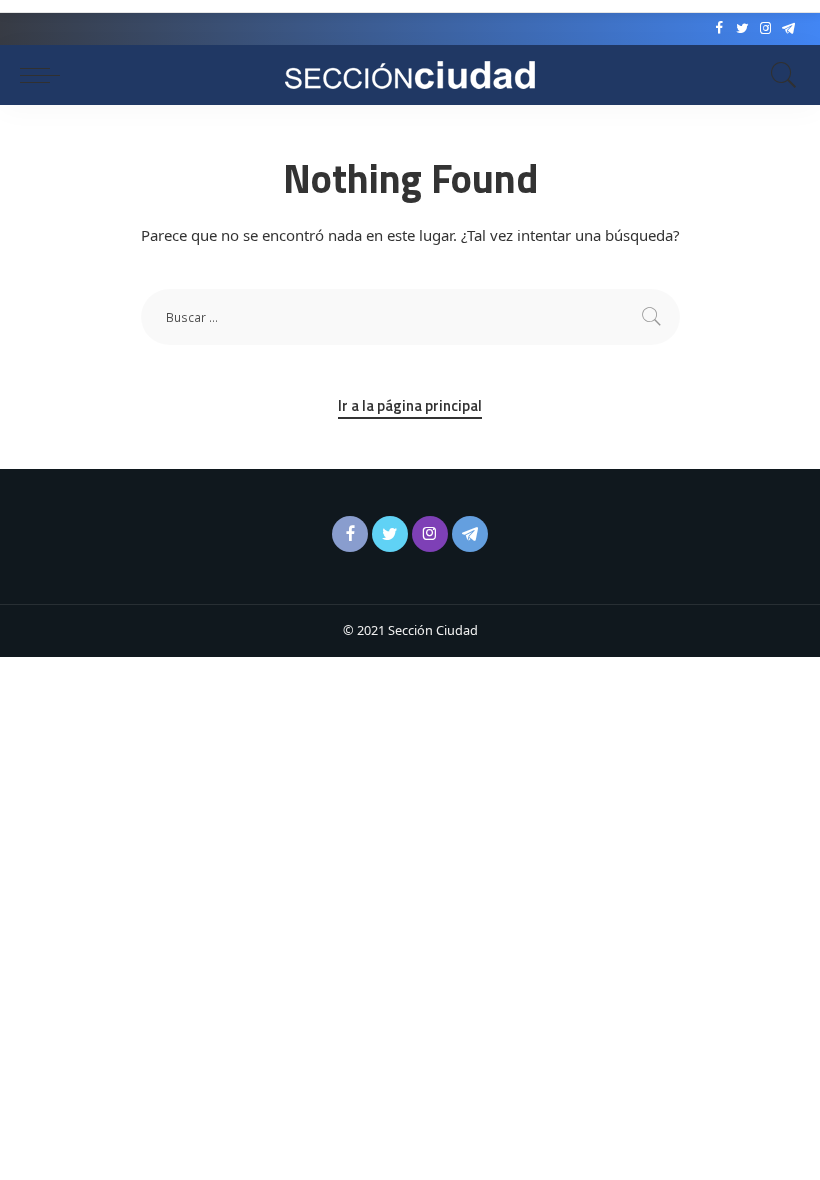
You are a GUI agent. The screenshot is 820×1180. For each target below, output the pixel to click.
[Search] (779, 75)
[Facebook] (719, 29)
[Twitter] (742, 29)
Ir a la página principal (410, 406)
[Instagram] (765, 29)
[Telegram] (788, 29)
